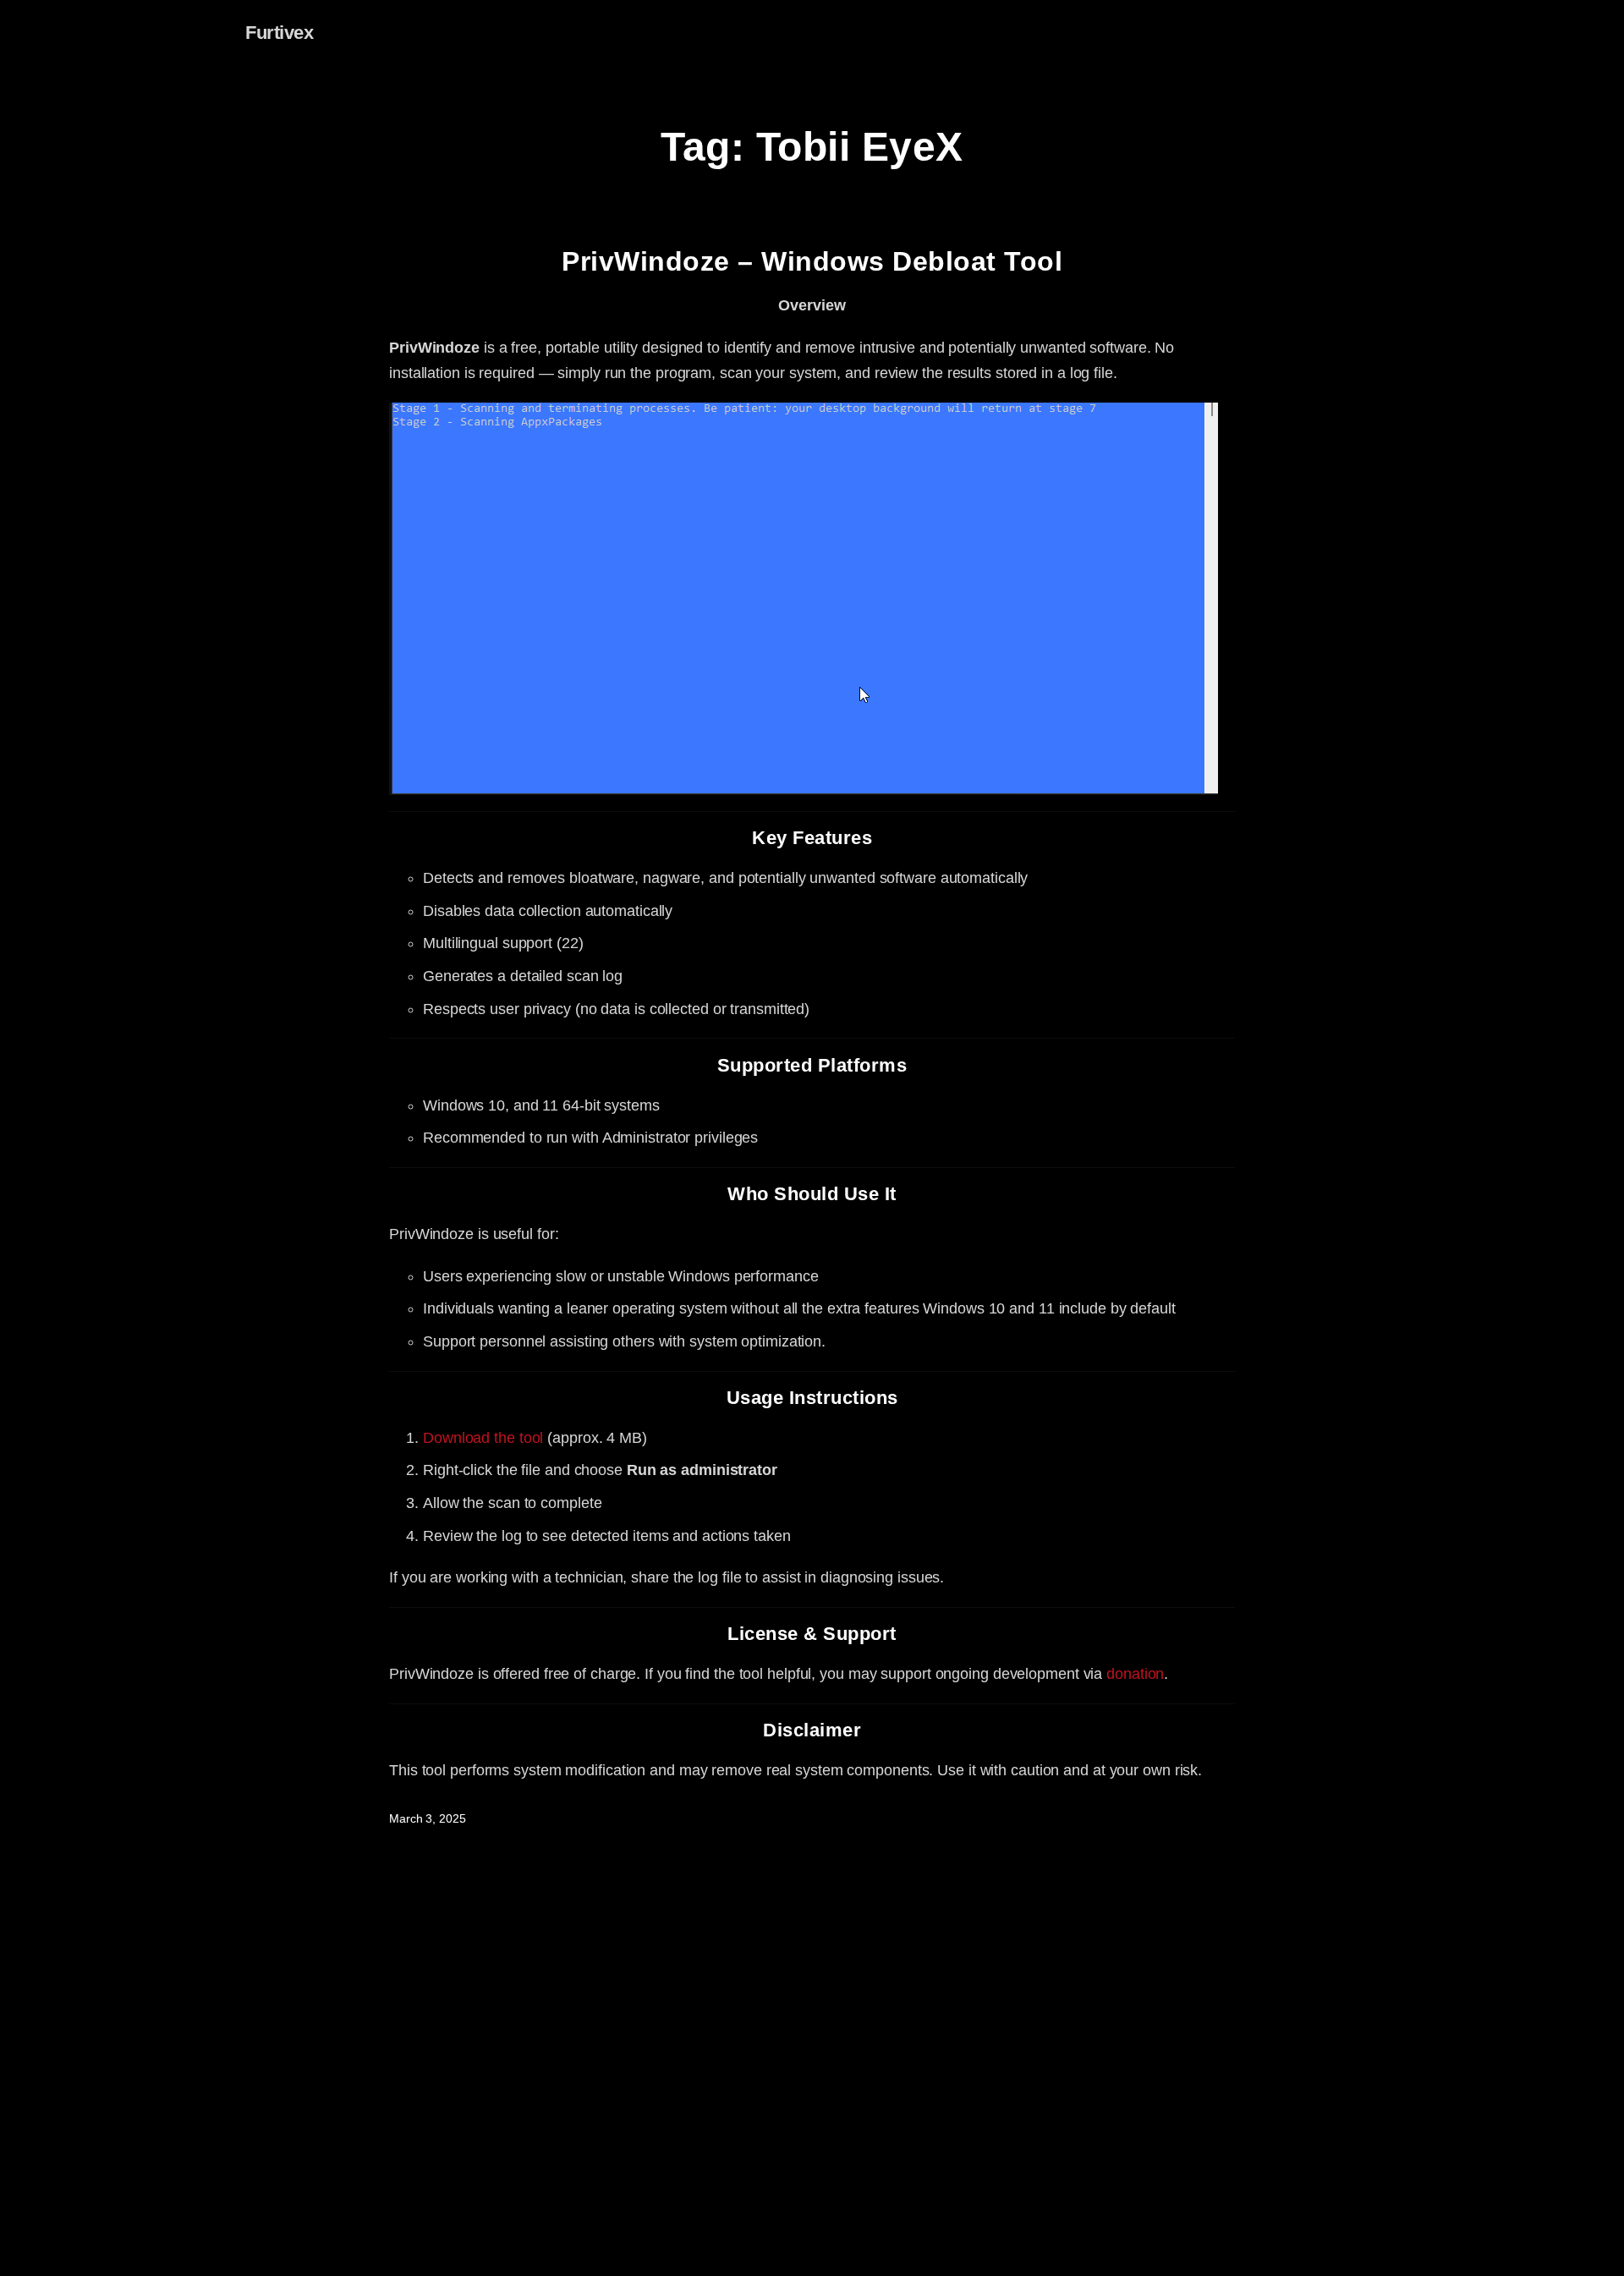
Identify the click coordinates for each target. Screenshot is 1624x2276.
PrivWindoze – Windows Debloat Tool (812, 261)
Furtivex (279, 33)
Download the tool (483, 1438)
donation (1135, 1674)
